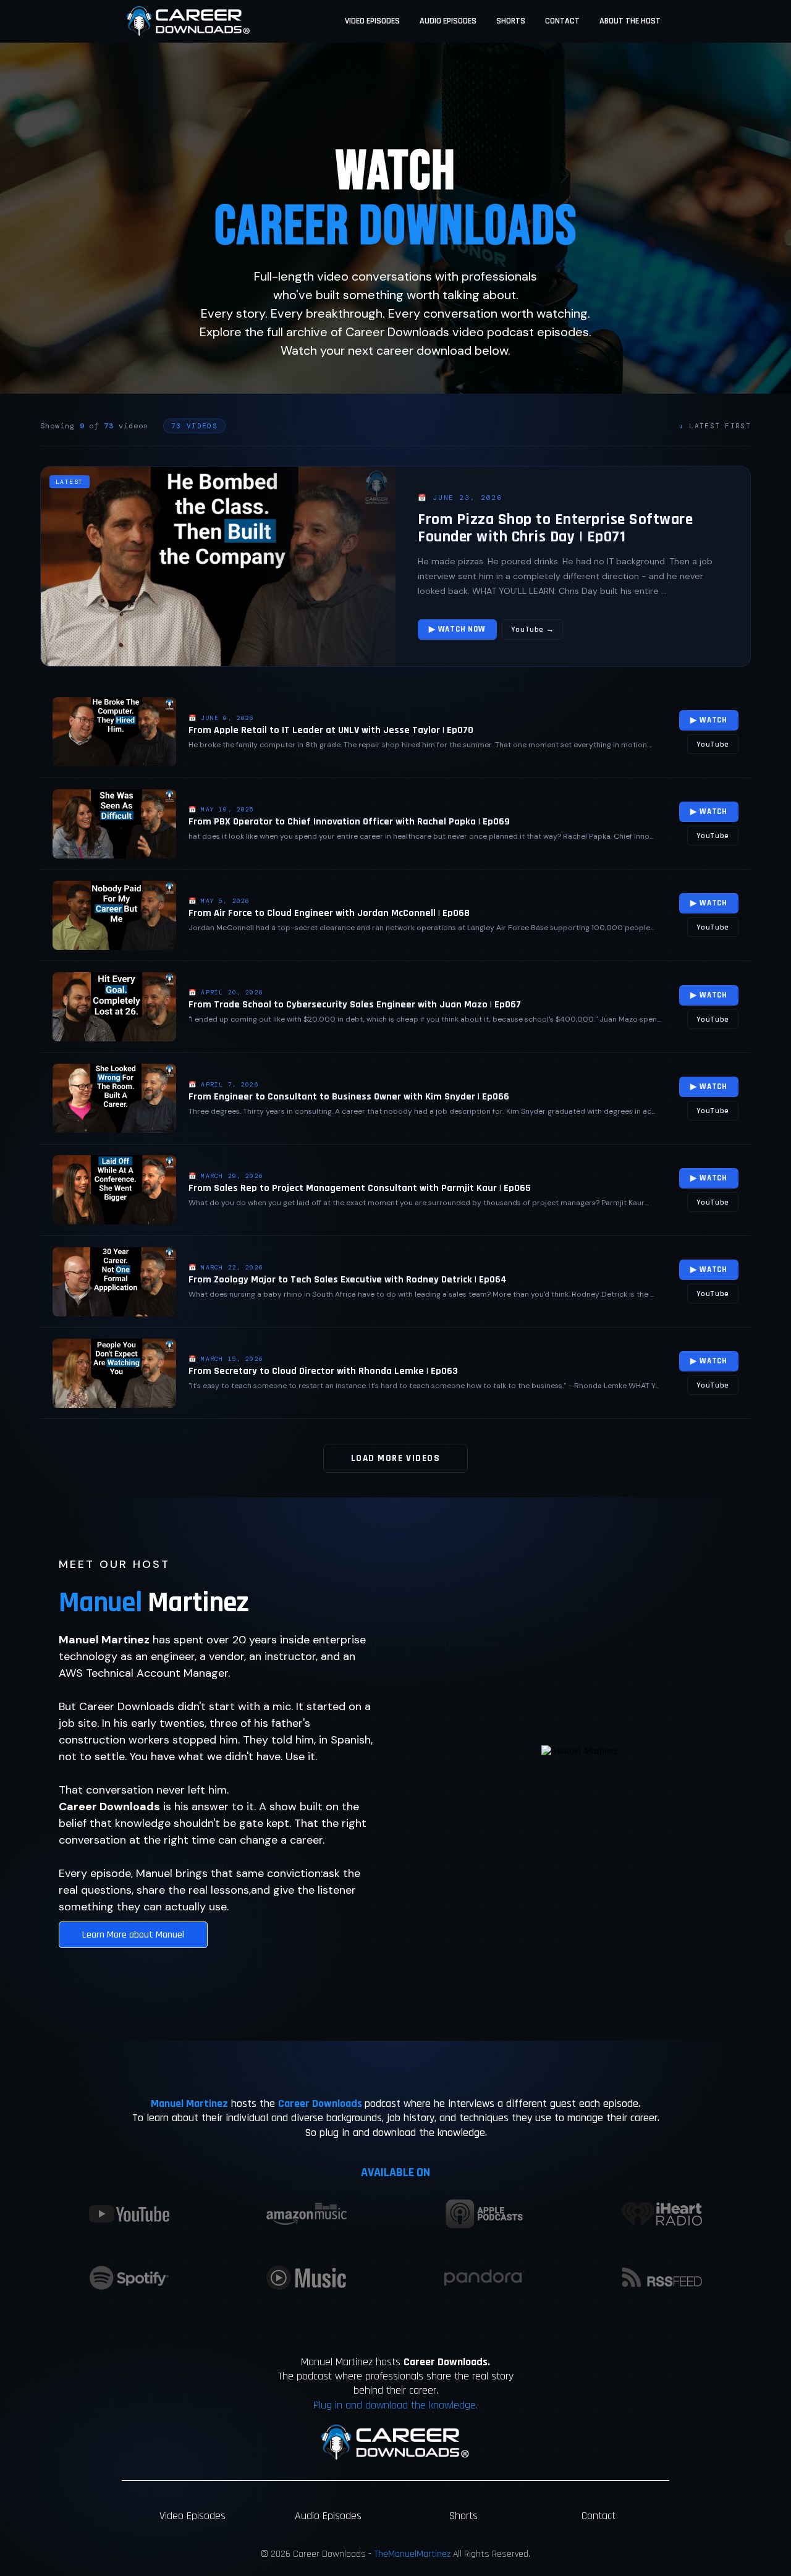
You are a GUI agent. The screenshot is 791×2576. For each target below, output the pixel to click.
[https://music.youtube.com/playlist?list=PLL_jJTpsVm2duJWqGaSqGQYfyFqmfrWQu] (307, 2278)
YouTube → (533, 629)
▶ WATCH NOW (457, 629)
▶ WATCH (709, 720)
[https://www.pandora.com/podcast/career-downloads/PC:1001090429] (484, 2278)
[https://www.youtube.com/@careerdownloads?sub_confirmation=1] (129, 2214)
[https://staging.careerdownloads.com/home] (188, 21)
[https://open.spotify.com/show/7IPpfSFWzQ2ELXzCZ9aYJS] (129, 2278)
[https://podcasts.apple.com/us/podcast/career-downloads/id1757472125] (484, 2214)
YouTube (713, 744)
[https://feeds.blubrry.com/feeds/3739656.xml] (662, 2277)
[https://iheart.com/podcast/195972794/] (662, 2214)
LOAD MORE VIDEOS (395, 1458)
